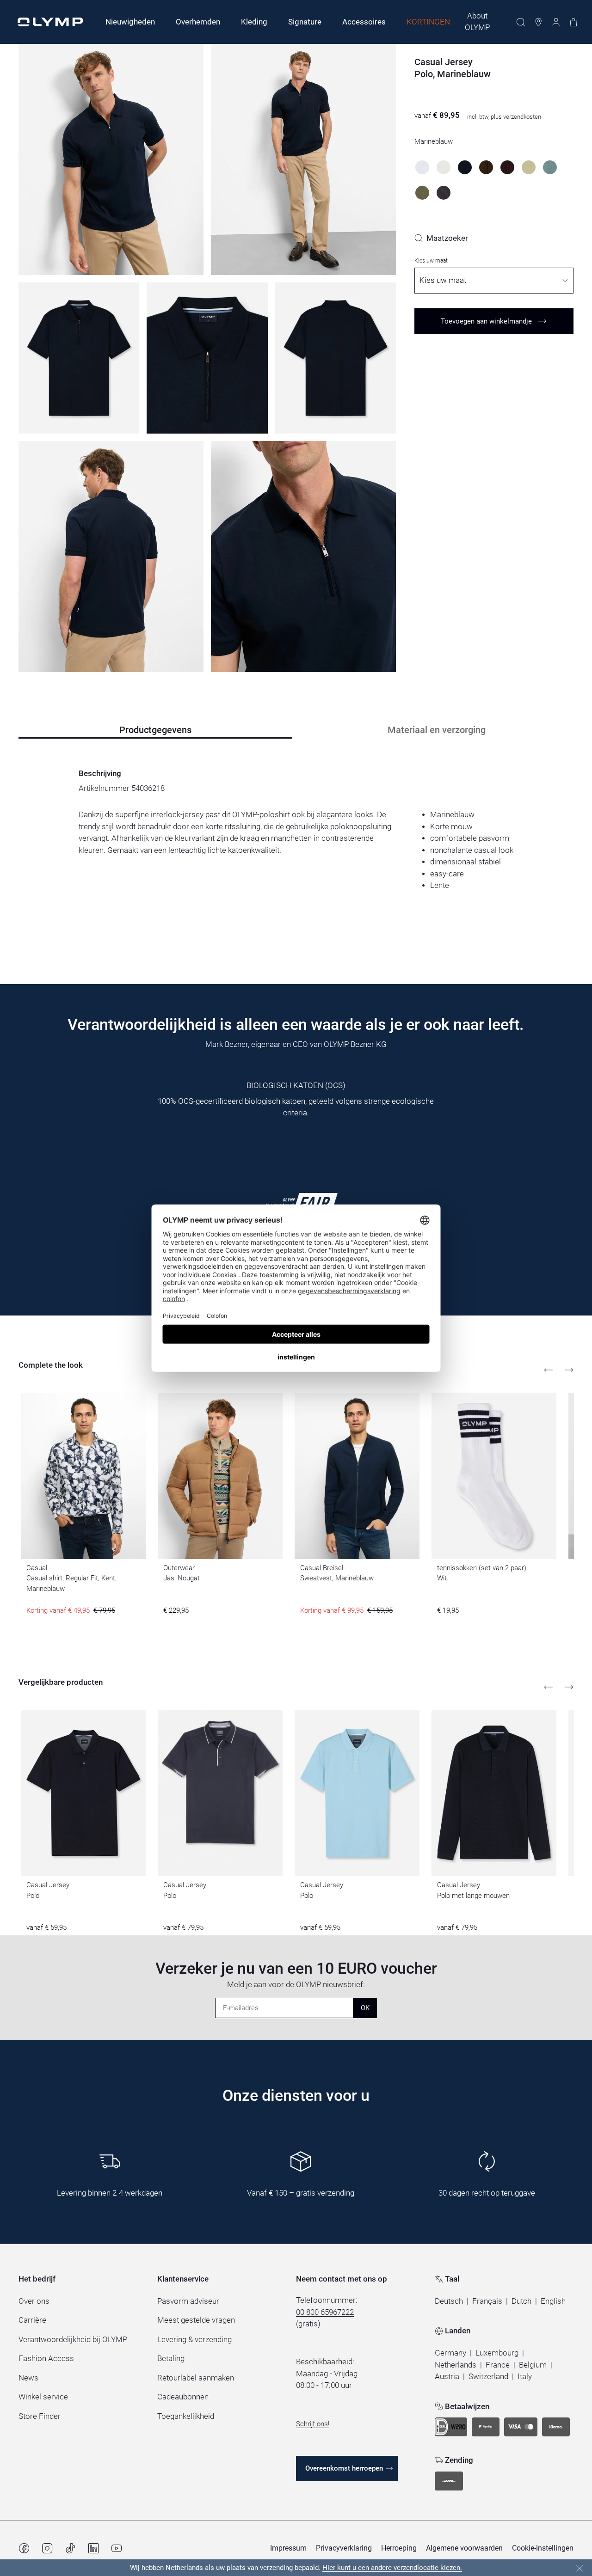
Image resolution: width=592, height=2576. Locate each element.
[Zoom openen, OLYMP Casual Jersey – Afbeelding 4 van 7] (207, 358)
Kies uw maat (431, 261)
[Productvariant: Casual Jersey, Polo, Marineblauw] (465, 167)
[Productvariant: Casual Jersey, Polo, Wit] (422, 167)
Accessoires (364, 22)
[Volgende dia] (569, 1370)
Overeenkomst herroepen (344, 2468)
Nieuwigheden (130, 22)
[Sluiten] (580, 2568)
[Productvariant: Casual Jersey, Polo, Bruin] (486, 167)
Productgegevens (155, 730)
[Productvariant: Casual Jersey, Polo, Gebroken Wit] (444, 167)
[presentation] (296, 850)
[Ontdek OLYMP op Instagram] (47, 2548)
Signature (305, 22)
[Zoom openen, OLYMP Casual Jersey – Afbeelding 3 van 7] (79, 358)
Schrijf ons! (313, 2424)
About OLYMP (477, 22)
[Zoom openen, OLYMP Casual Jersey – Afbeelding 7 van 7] (303, 557)
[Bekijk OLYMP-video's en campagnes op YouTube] (117, 2548)
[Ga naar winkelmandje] (573, 22)
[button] (449, 2301)
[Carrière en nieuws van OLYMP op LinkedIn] (93, 2548)
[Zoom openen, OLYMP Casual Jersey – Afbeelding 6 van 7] (111, 557)
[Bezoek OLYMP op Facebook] (24, 2548)
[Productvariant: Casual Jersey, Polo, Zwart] (444, 193)
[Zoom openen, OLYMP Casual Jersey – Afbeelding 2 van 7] (303, 159)
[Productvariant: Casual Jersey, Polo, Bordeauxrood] (507, 167)
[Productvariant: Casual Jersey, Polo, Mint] (529, 167)
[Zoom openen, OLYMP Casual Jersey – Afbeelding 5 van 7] (336, 358)
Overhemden (198, 22)
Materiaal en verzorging (437, 730)
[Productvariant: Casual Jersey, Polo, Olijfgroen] (422, 193)
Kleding (254, 22)
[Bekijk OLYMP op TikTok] (70, 2548)
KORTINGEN (428, 22)
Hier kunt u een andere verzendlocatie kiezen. (392, 2568)
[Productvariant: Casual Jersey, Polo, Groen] (550, 167)
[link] (441, 238)
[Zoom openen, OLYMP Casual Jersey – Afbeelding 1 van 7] (111, 159)
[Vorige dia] (549, 1370)
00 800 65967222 (325, 2312)
